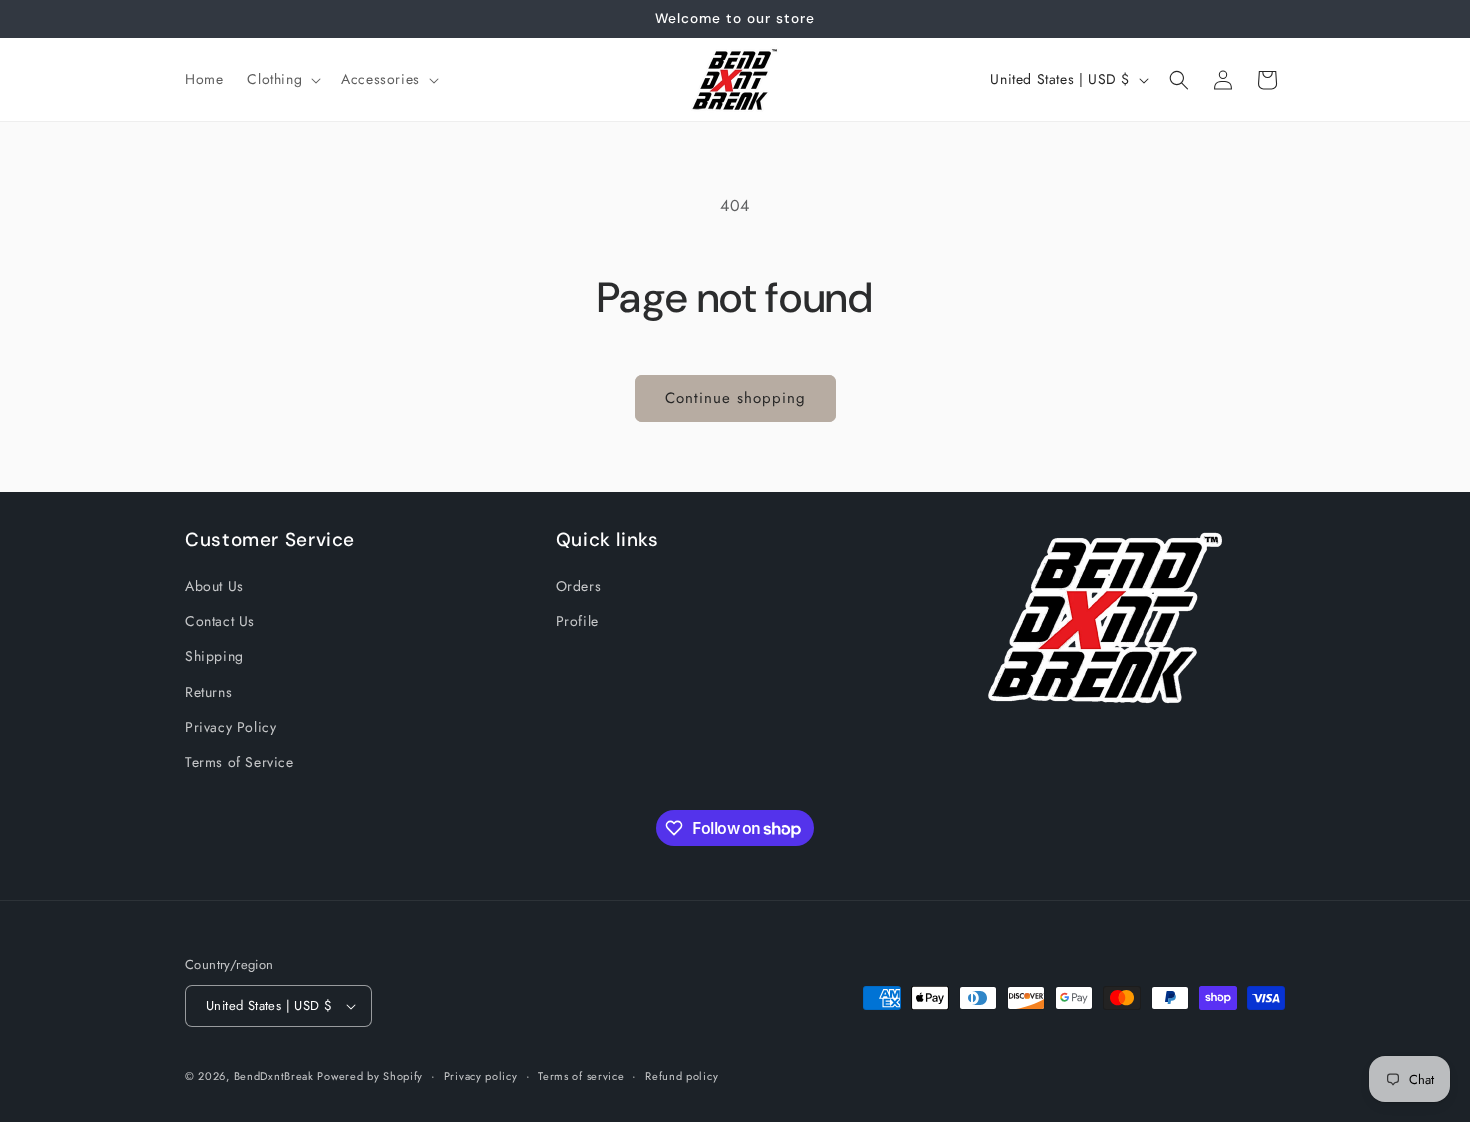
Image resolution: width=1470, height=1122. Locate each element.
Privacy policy (481, 1076)
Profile (577, 621)
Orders (579, 586)
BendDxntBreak (276, 1076)
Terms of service (581, 1076)
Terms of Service (239, 762)
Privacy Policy (230, 727)
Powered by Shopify (370, 1076)
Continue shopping (735, 398)
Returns (208, 692)
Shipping (214, 656)
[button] (282, 79)
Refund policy (681, 1076)
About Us (214, 586)
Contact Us (220, 621)
